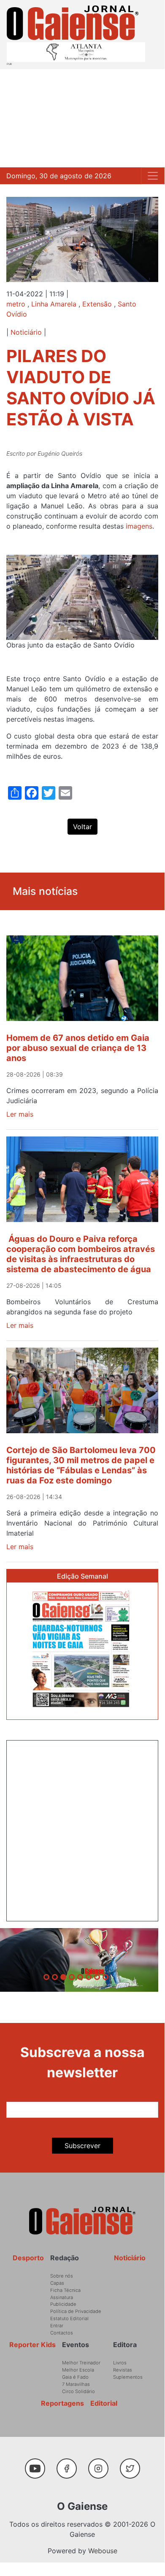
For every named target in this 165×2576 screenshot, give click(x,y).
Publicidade (63, 2304)
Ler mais (20, 1114)
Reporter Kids (32, 2345)
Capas (57, 2283)
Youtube (38, 2464)
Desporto (28, 2258)
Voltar (82, 827)
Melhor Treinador (81, 2363)
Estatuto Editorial (69, 2318)
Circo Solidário (78, 2391)
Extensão (97, 304)
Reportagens (62, 2403)
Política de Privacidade (76, 2311)
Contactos (62, 2333)
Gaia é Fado (75, 2377)
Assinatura (62, 2297)
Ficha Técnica (65, 2290)
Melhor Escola (78, 2370)
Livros (120, 2363)
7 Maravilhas (76, 2384)
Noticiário (26, 332)
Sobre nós (62, 2276)
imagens (138, 526)
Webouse (103, 2551)
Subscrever (82, 2146)
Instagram (101, 2464)
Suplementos (128, 2377)
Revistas (123, 2370)
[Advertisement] (82, 118)
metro (16, 304)
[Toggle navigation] (153, 176)
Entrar (57, 2326)
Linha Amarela (54, 304)
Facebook (70, 2464)
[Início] (73, 23)
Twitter (132, 2464)
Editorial (104, 2403)
